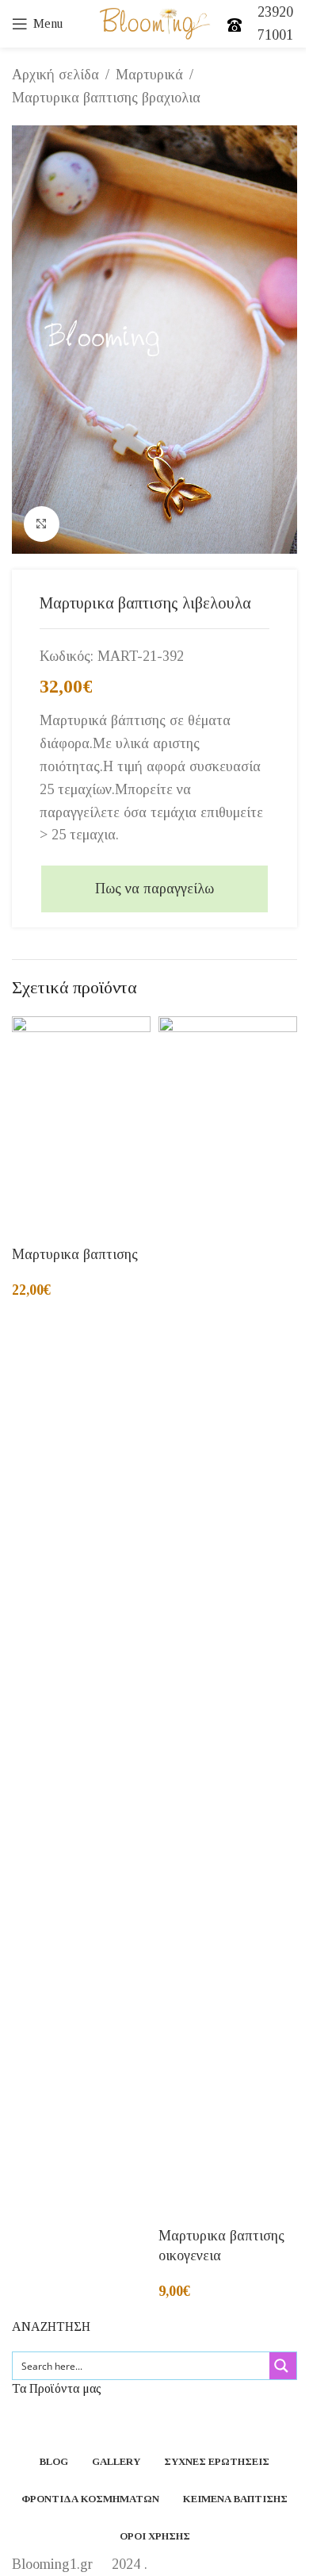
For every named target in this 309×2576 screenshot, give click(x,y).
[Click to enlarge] (42, 524)
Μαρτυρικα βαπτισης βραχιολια (106, 98)
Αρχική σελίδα (55, 75)
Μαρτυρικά (149, 75)
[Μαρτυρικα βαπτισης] (81, 1121)
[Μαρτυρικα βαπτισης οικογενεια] (228, 1611)
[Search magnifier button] (283, 2366)
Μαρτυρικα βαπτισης (75, 1254)
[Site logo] (155, 22)
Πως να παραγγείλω (154, 889)
